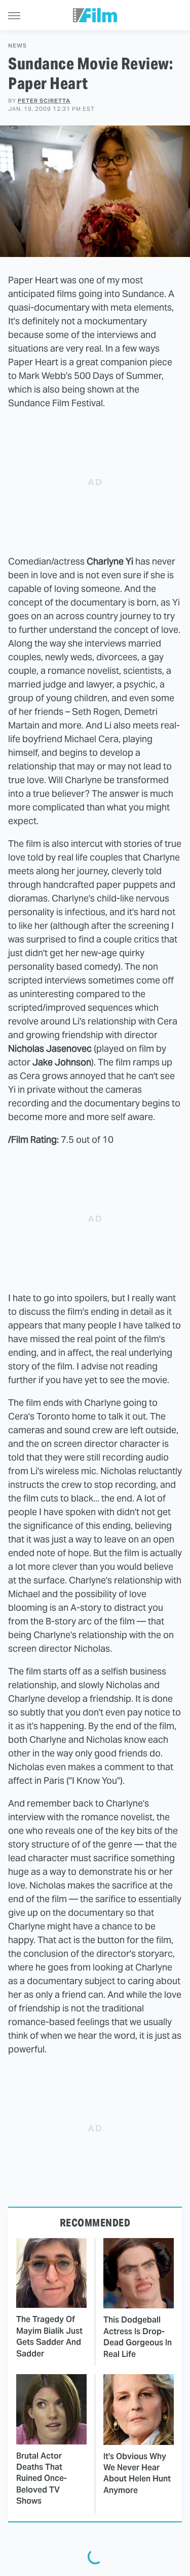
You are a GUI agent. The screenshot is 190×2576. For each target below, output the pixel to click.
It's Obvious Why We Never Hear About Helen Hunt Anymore (137, 2473)
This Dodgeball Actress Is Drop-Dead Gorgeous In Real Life (138, 2337)
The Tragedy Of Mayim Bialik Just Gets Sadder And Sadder (49, 2336)
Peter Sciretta (44, 101)
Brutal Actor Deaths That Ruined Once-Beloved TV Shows (42, 2479)
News (17, 46)
